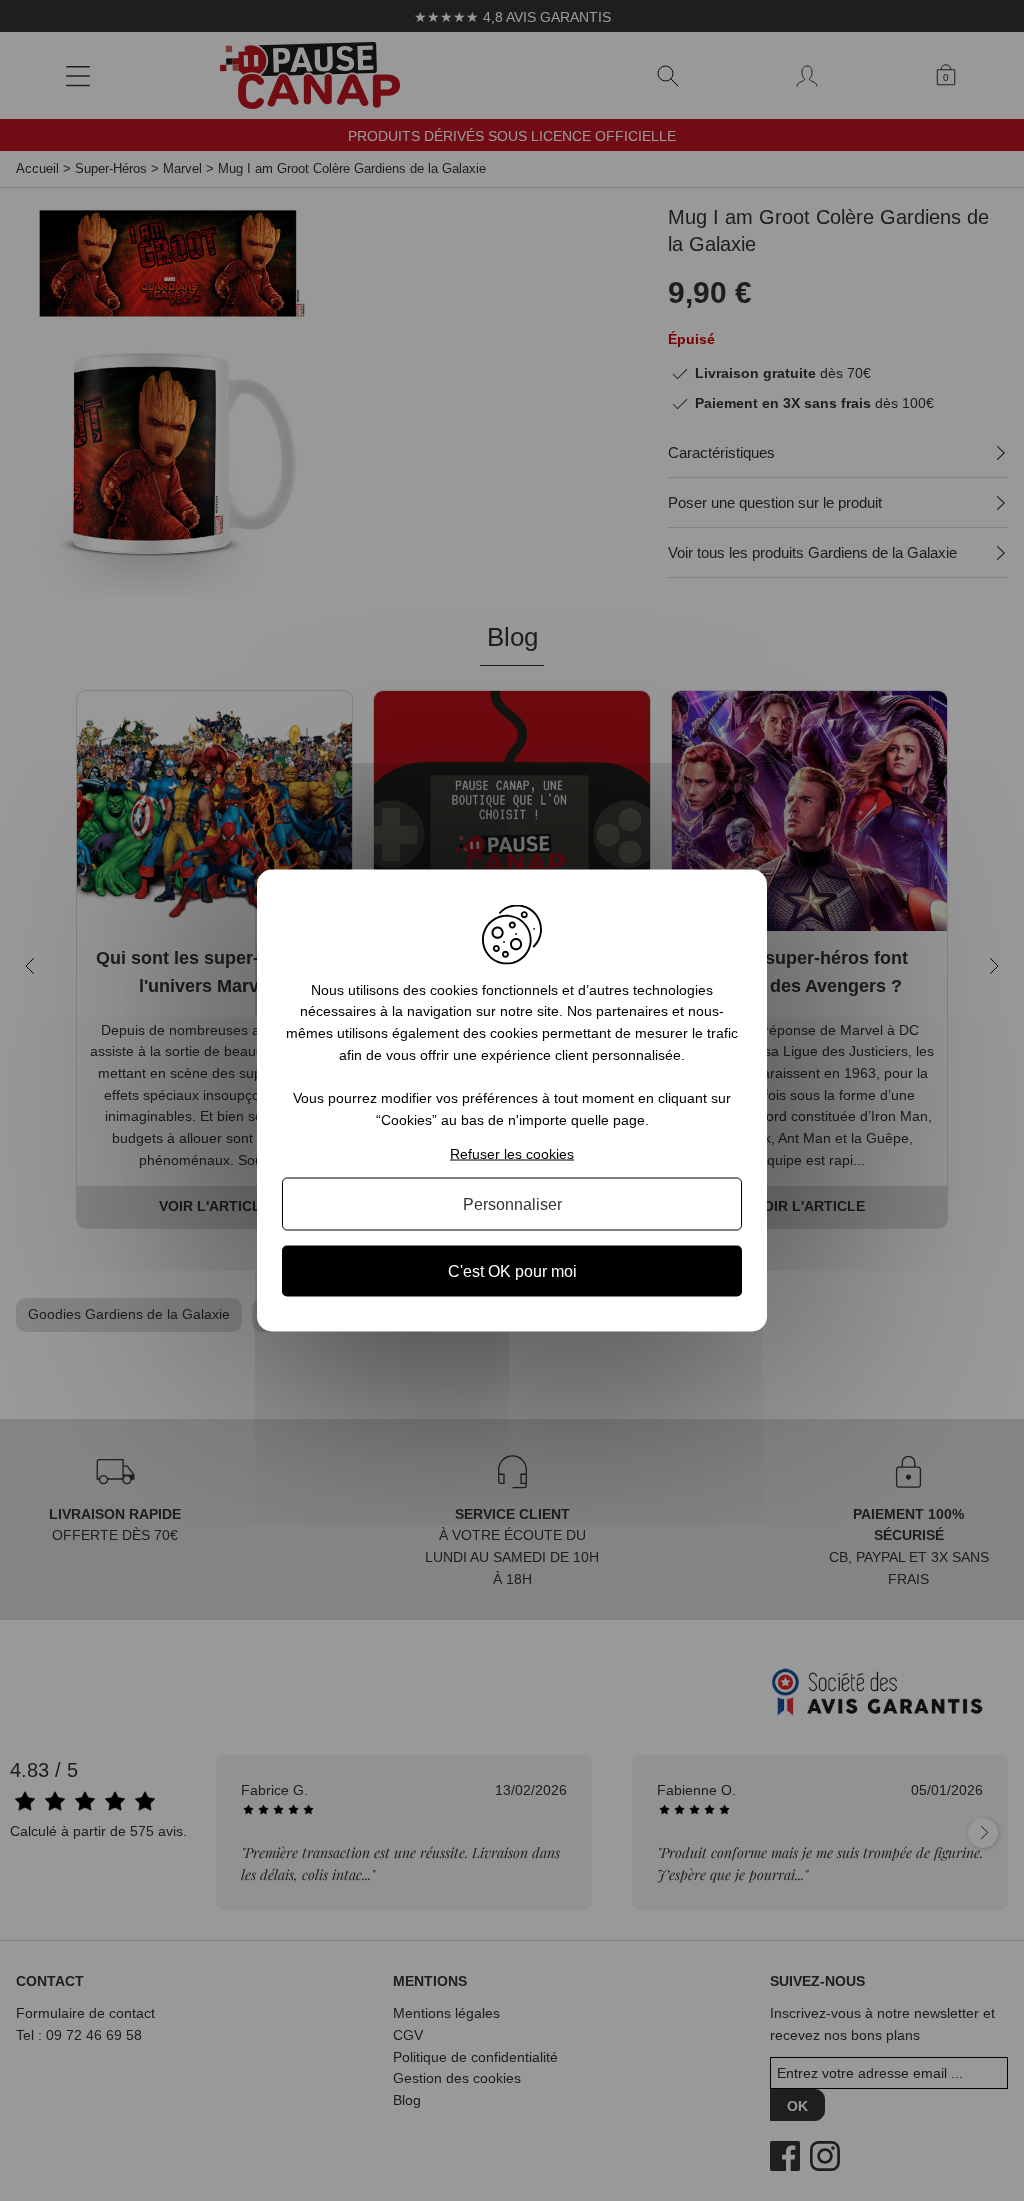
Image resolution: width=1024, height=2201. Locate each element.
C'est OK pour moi (512, 1271)
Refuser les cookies (512, 1154)
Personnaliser (512, 1204)
